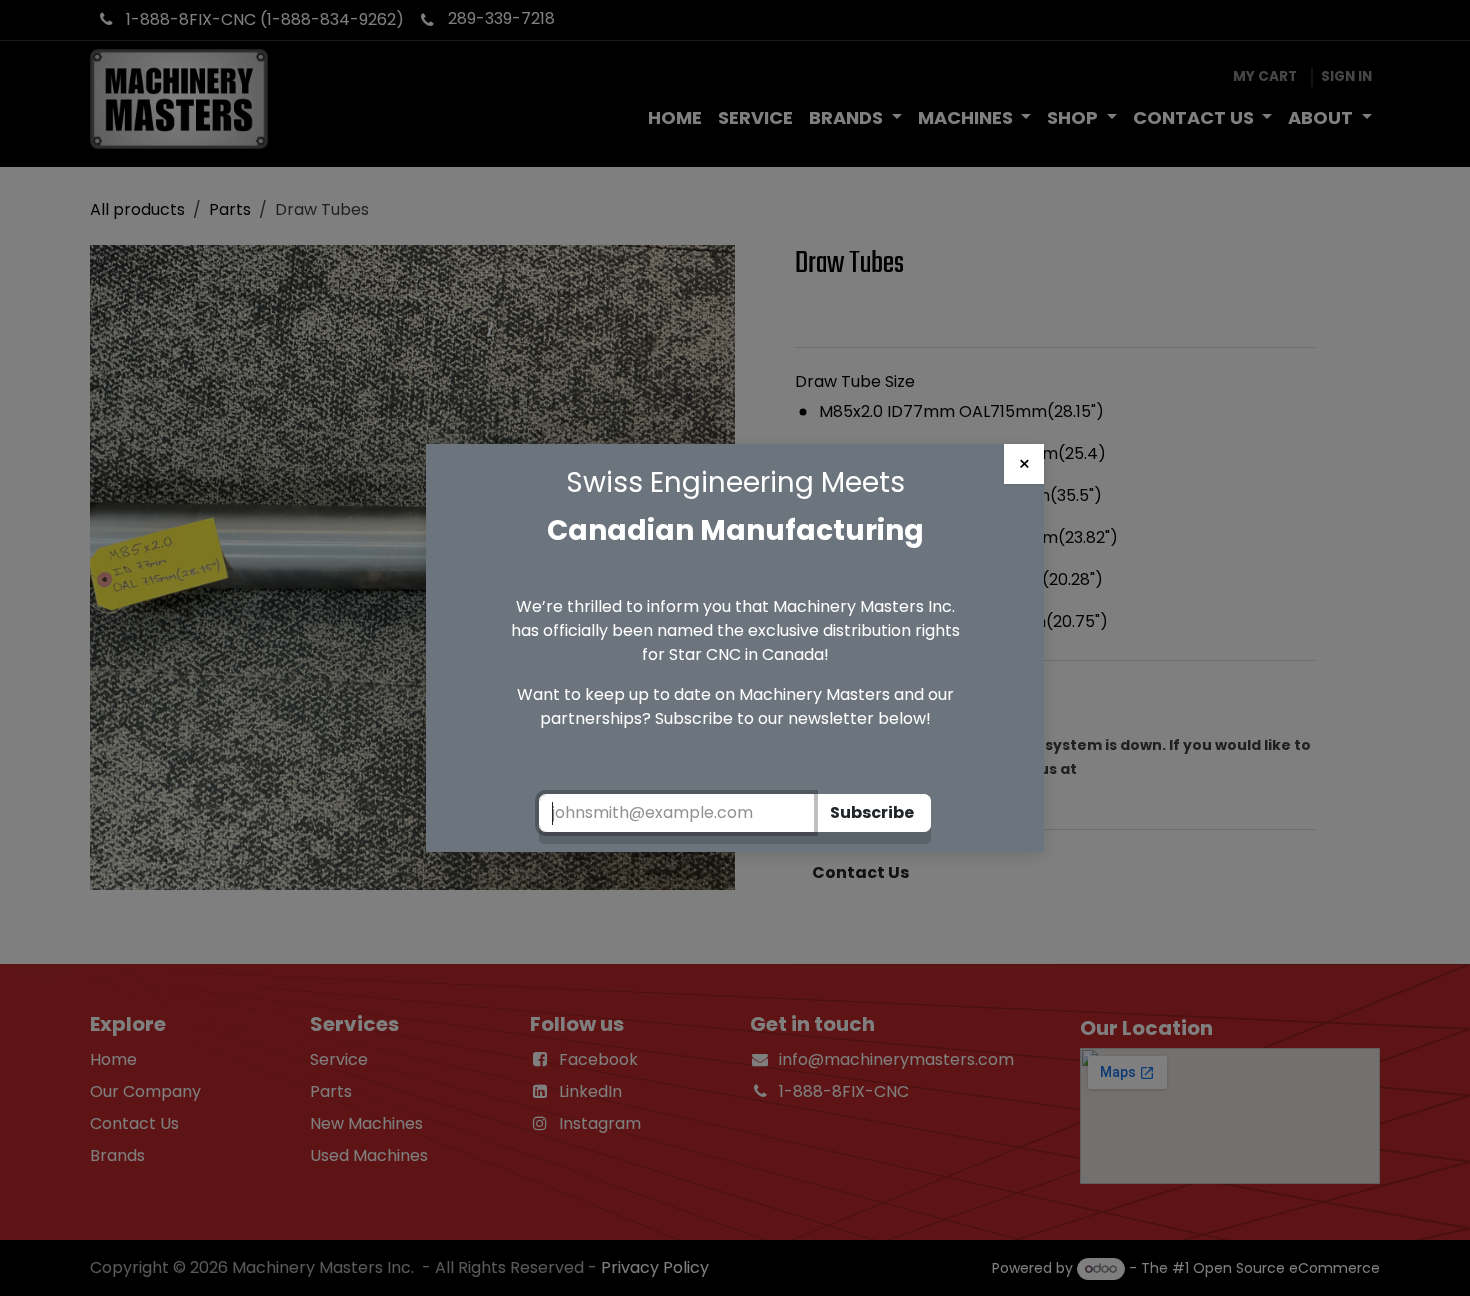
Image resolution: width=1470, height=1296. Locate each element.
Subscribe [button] (872, 812)
